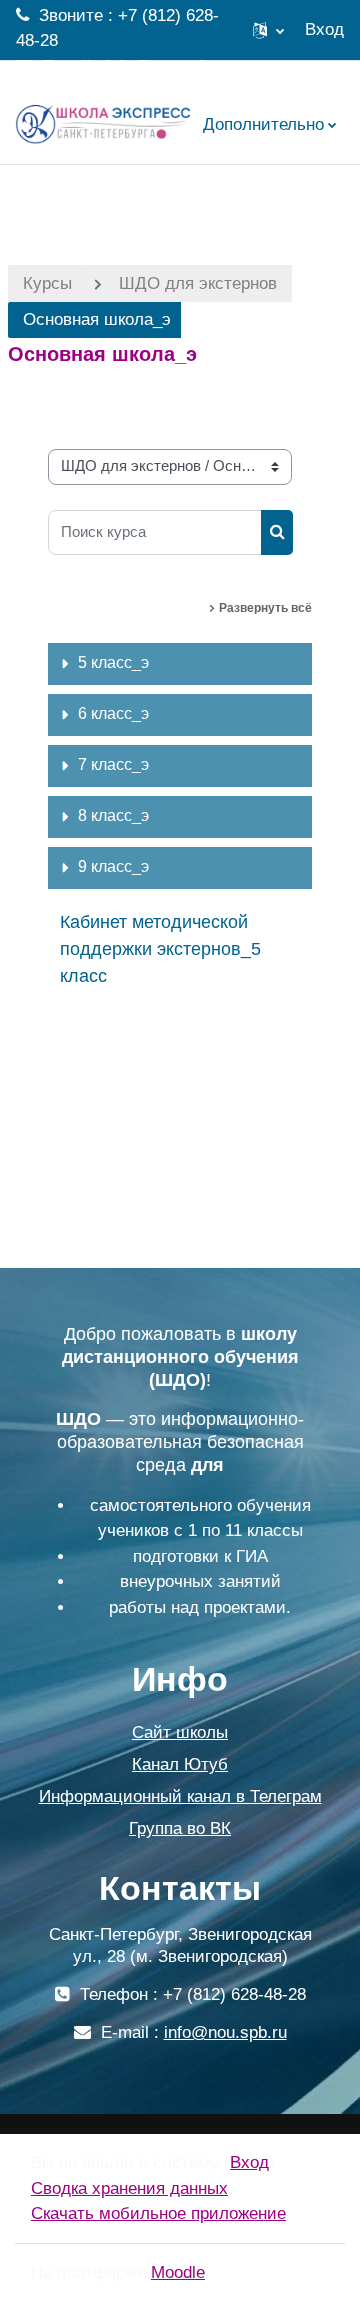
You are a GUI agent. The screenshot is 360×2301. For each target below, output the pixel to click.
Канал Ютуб (180, 1764)
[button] (268, 30)
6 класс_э (113, 713)
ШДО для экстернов (198, 283)
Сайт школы (180, 1732)
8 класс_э (113, 815)
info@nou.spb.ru (167, 66)
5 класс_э (113, 662)
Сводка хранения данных (129, 2188)
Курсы (47, 283)
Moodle (178, 2272)
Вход (324, 29)
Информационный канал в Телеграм (180, 1796)
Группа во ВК (180, 1828)
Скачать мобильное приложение (158, 2213)
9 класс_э (113, 866)
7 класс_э (113, 764)
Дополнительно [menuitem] (263, 124)
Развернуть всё (265, 608)
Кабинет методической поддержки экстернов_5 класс (160, 949)
